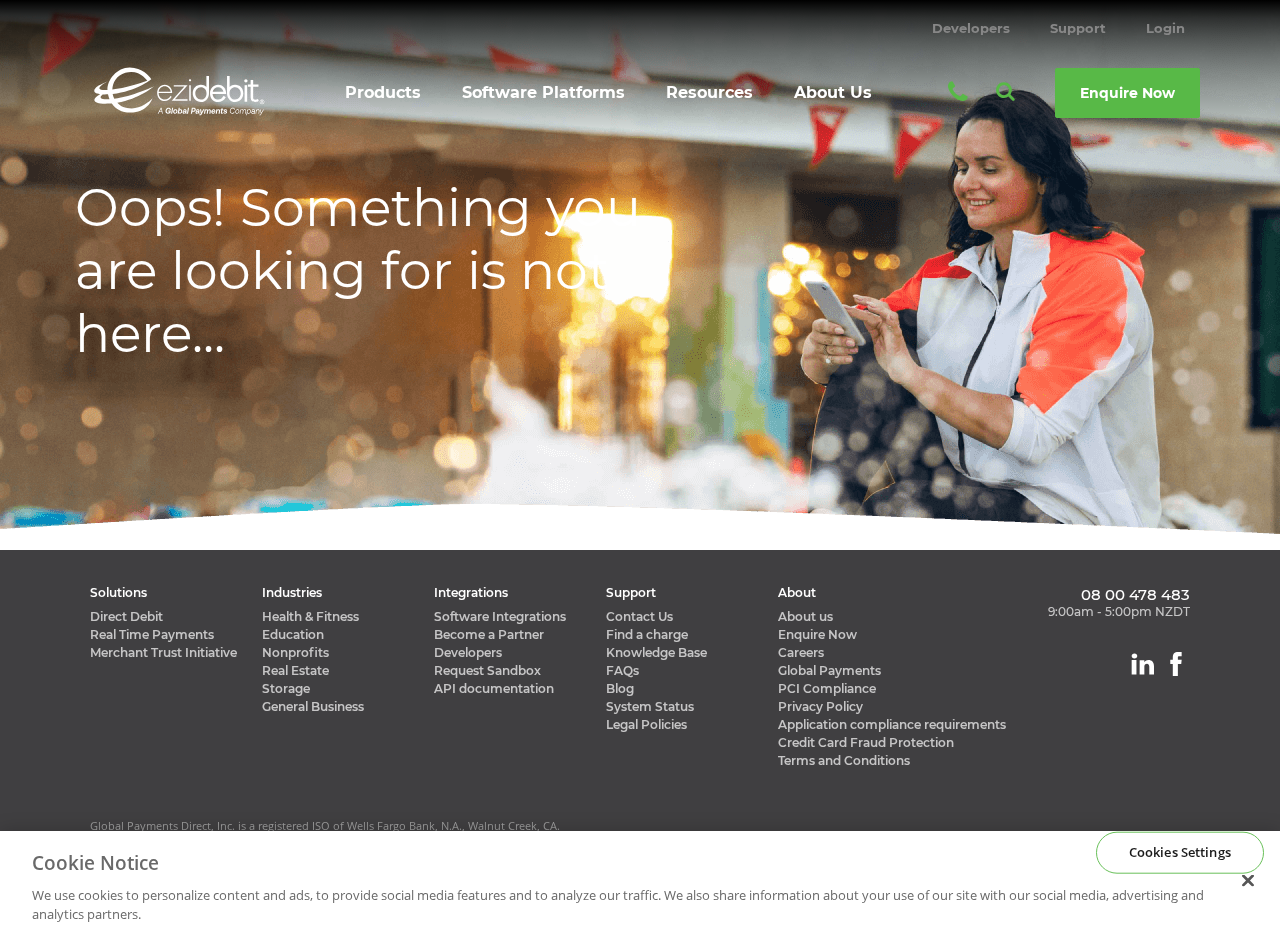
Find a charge (647, 634)
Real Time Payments (152, 634)
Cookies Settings (1180, 852)
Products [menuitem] (383, 92)
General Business (313, 706)
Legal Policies (646, 724)
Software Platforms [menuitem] (543, 92)
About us (805, 616)
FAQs (622, 670)
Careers (801, 652)
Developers (971, 28)
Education (293, 634)
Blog (620, 688)
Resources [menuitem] (709, 92)
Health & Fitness (310, 616)
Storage (286, 688)
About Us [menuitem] (833, 92)
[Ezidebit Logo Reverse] (179, 91)
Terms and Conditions (844, 760)
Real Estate (295, 670)
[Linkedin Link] (1142, 664)
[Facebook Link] (1176, 664)
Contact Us (639, 616)
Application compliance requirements (892, 724)
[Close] (1248, 881)
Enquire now (1127, 93)
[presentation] (384, 99)
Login (1165, 28)
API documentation (494, 688)
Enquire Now (817, 634)
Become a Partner (489, 634)
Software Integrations (500, 616)
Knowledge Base (656, 652)
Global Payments (829, 670)
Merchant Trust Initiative (163, 652)
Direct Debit (126, 616)
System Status (650, 706)
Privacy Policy (820, 706)
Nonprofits (295, 652)
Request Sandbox (487, 670)
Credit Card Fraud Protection (866, 742)
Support (1078, 28)
